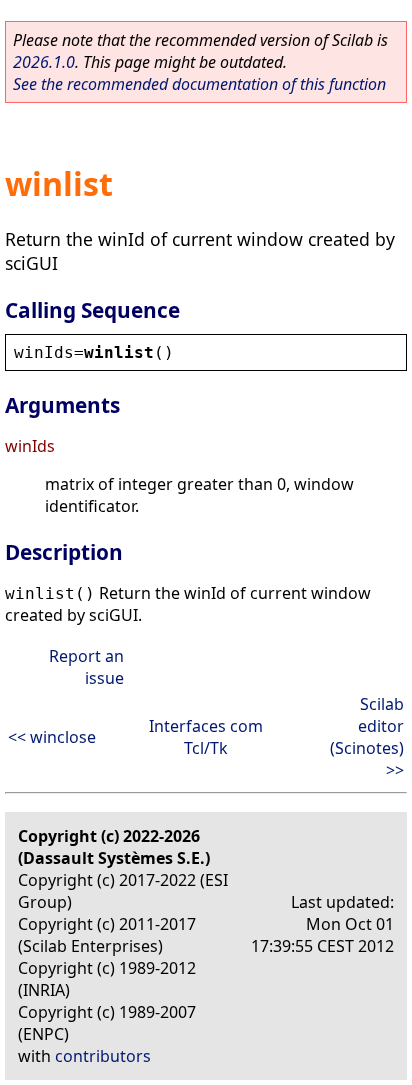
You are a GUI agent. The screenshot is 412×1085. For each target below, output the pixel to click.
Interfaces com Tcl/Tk (206, 737)
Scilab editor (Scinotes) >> (367, 737)
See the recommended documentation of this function (199, 84)
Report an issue (86, 667)
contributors (103, 1056)
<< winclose (52, 737)
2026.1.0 (44, 62)
